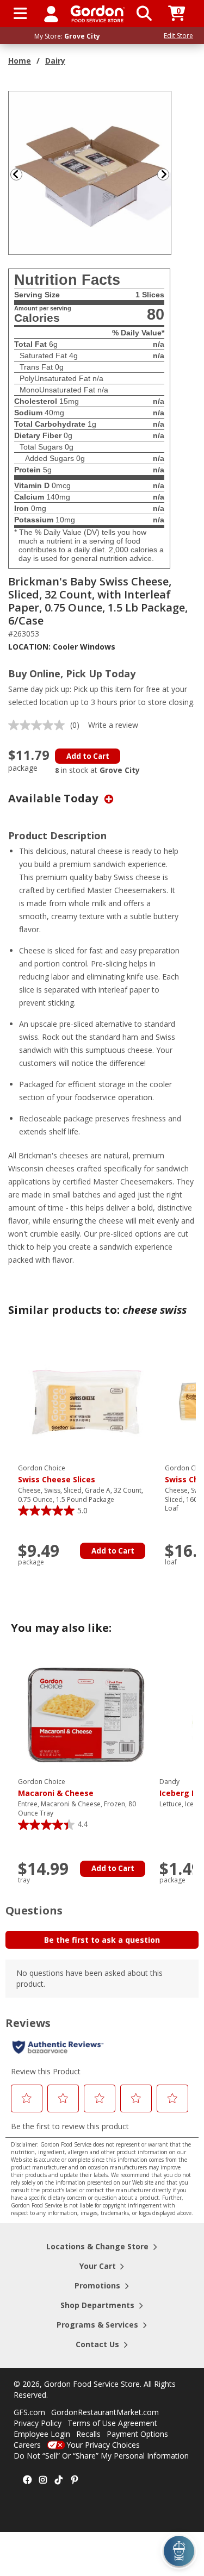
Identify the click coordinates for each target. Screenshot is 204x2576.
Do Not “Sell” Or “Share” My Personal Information (101, 2456)
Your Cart (98, 2266)
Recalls (88, 2434)
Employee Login (42, 2434)
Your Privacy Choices (103, 2445)
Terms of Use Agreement (112, 2423)
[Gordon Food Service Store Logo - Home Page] (98, 14)
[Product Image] (90, 172)
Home (20, 61)
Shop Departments (97, 2305)
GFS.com (29, 2412)
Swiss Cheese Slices (57, 1474)
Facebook (27, 2480)
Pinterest (75, 2480)
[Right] (168, 174)
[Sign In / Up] (51, 14)
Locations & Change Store (97, 2246)
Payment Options (137, 2434)
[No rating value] (39, 725)
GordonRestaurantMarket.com (105, 2412)
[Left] (15, 174)
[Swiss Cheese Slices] (86, 1401)
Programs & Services (97, 2325)
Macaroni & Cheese (56, 1788)
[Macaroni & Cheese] (86, 1714)
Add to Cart (88, 756)
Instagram (43, 2480)
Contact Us (97, 2344)
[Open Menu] (20, 14)
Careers (27, 2445)
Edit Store (178, 36)
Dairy (55, 61)
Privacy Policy (38, 2423)
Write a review (113, 725)
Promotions (97, 2285)
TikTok (59, 2480)
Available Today (54, 798)
